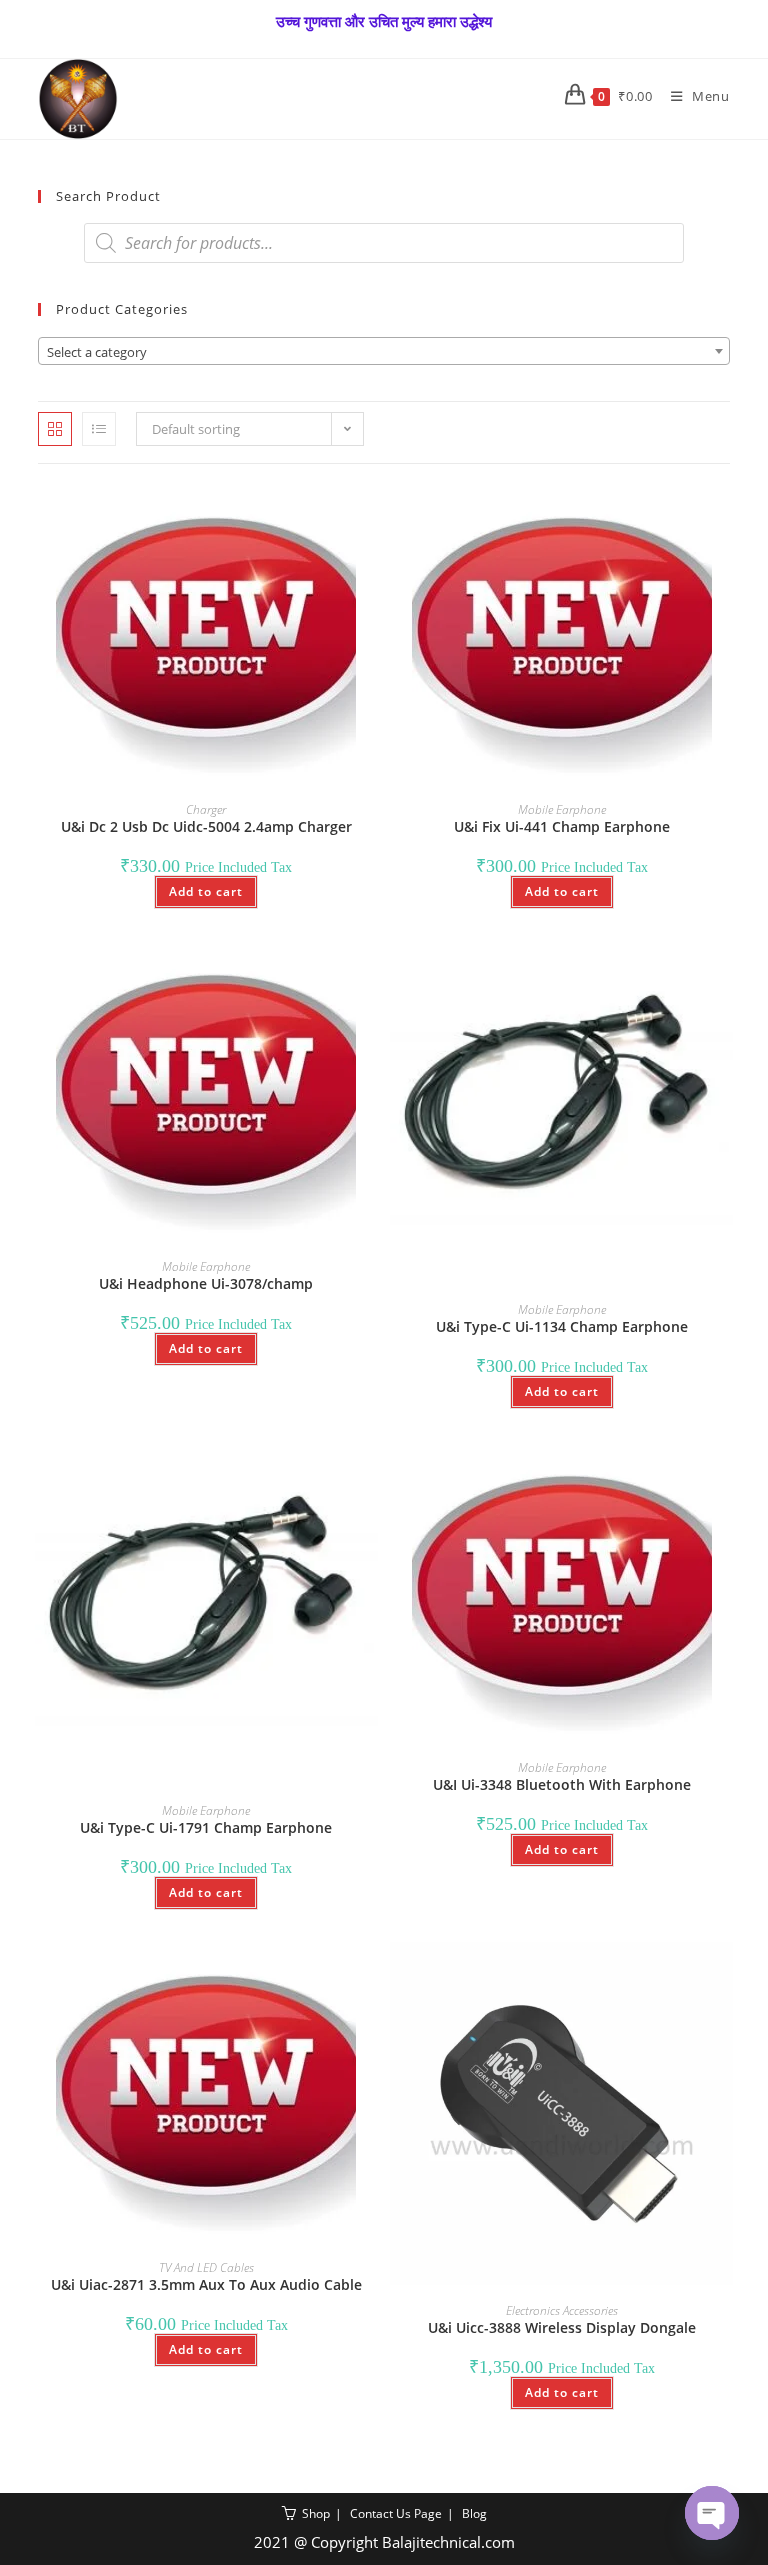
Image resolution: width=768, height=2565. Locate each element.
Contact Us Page (396, 2513)
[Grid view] (55, 429)
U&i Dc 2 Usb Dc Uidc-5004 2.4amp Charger (206, 826)
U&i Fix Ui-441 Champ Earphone (562, 826)
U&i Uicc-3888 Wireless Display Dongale (562, 2327)
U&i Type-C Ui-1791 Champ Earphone (206, 1827)
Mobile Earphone (562, 809)
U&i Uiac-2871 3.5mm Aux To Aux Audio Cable (206, 2284)
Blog (474, 2513)
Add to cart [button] (206, 891)
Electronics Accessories (562, 2310)
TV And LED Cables (206, 2267)
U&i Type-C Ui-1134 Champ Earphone (562, 1326)
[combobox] (383, 351)
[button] (304, 508)
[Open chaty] (712, 2513)
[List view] (99, 429)
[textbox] (383, 352)
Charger (206, 809)
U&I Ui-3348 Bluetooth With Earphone (562, 1784)
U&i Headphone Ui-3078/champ (206, 1283)
